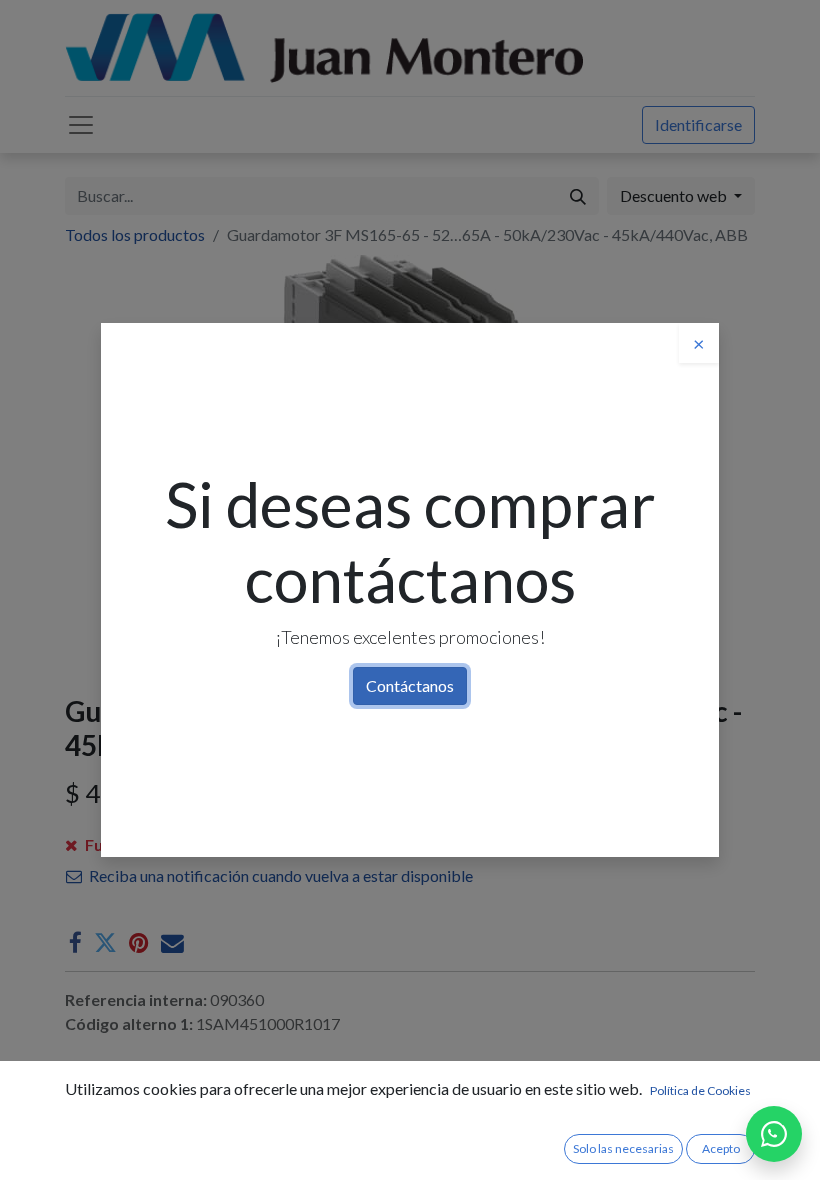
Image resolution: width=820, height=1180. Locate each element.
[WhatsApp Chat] (774, 1134)
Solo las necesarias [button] (623, 1148)
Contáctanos (410, 685)
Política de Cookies (700, 1090)
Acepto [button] (721, 1148)
